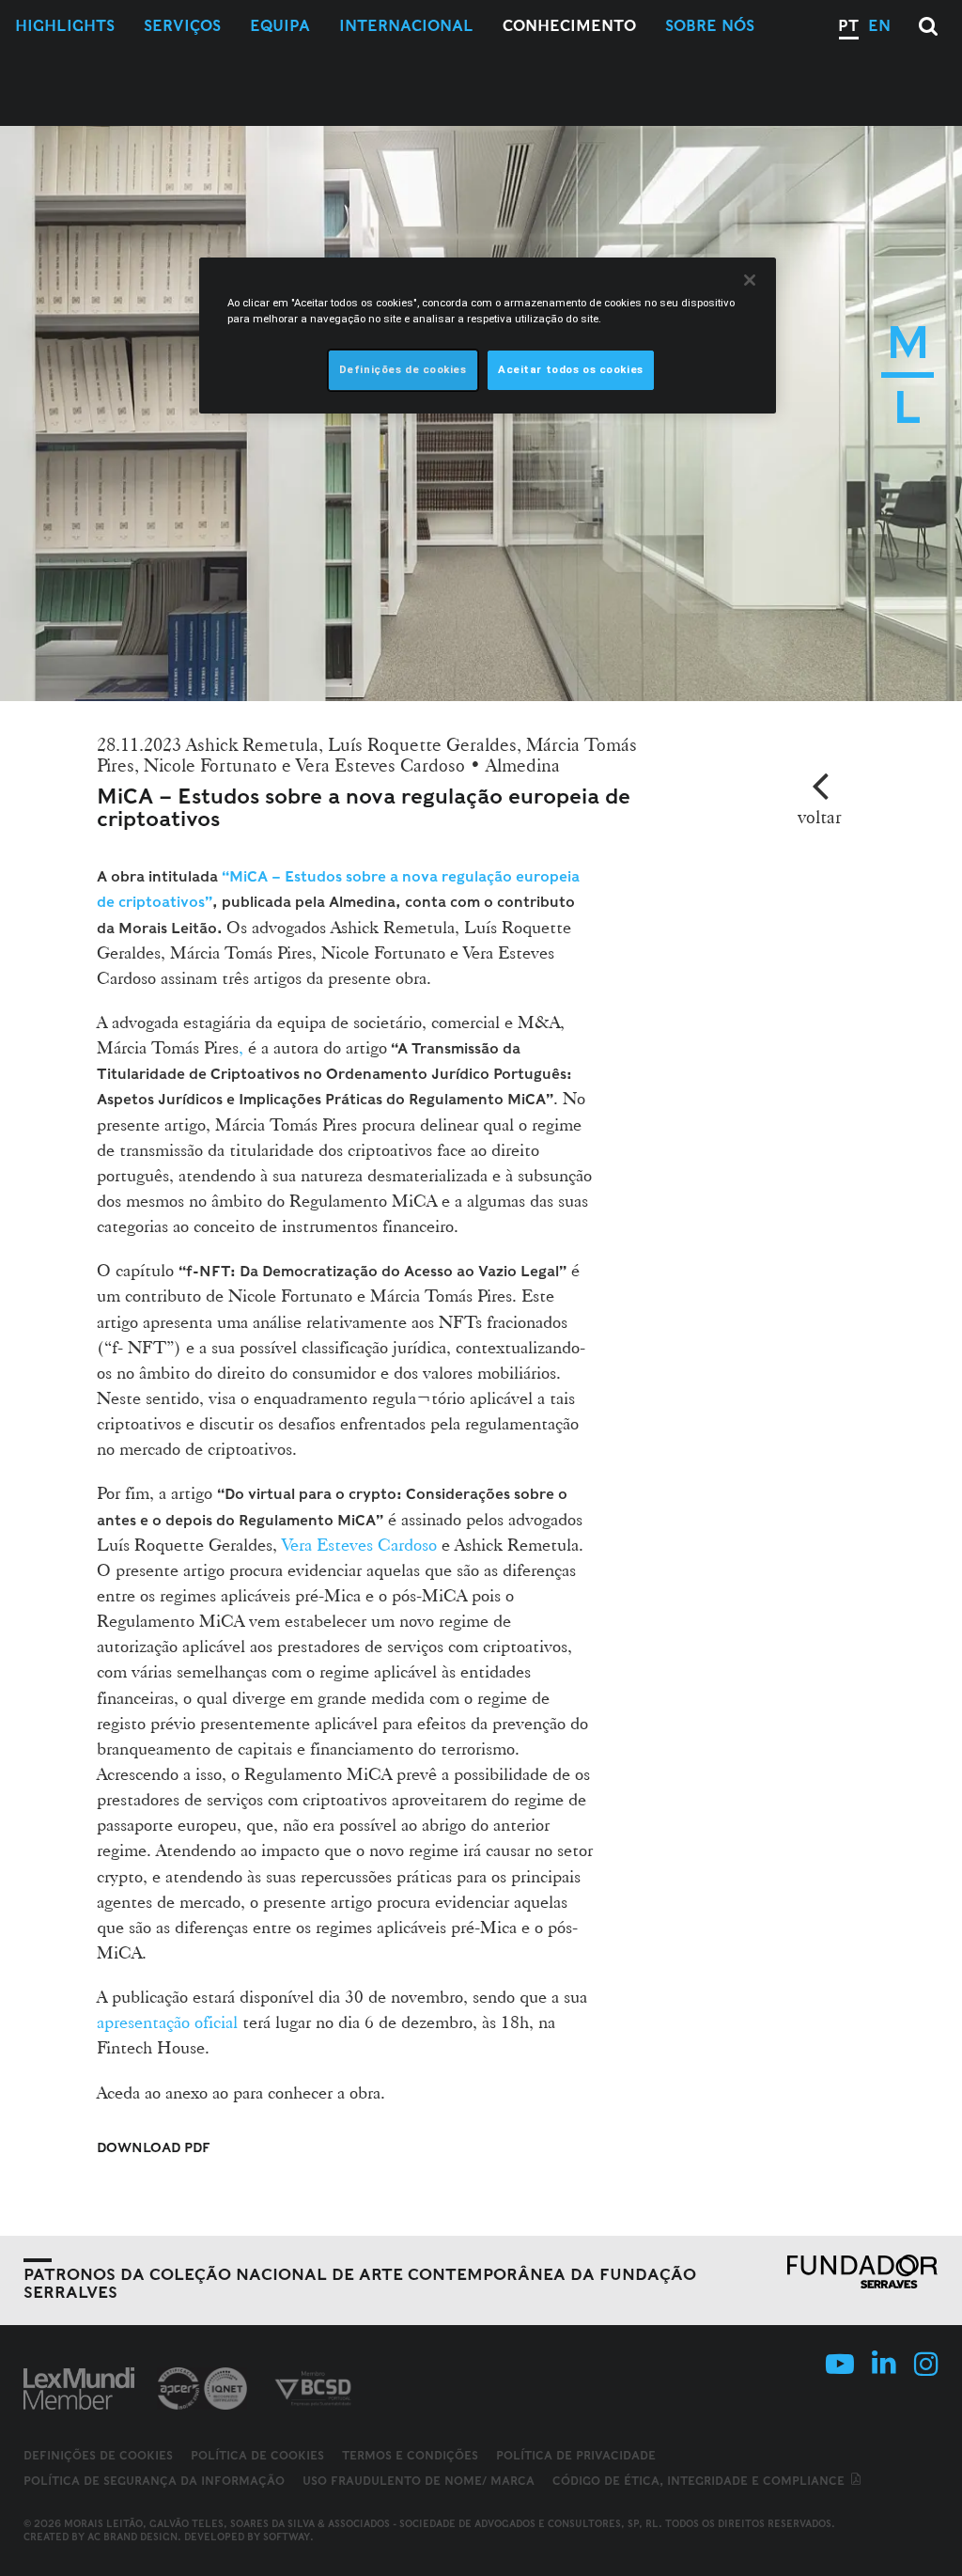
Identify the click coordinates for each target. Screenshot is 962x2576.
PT (848, 26)
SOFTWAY (287, 2537)
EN (879, 26)
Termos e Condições (410, 2455)
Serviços (182, 26)
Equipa (280, 26)
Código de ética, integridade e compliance (700, 2481)
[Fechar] (750, 280)
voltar (820, 817)
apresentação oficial (167, 2022)
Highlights (65, 26)
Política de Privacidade (576, 2455)
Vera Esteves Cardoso (359, 1544)
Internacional (406, 26)
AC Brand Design (132, 2537)
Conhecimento (569, 26)
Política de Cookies (257, 2455)
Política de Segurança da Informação (154, 2481)
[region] (488, 336)
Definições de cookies (98, 2456)
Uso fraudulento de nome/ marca (419, 2481)
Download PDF (154, 2147)
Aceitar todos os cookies (571, 369)
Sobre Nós (710, 26)
